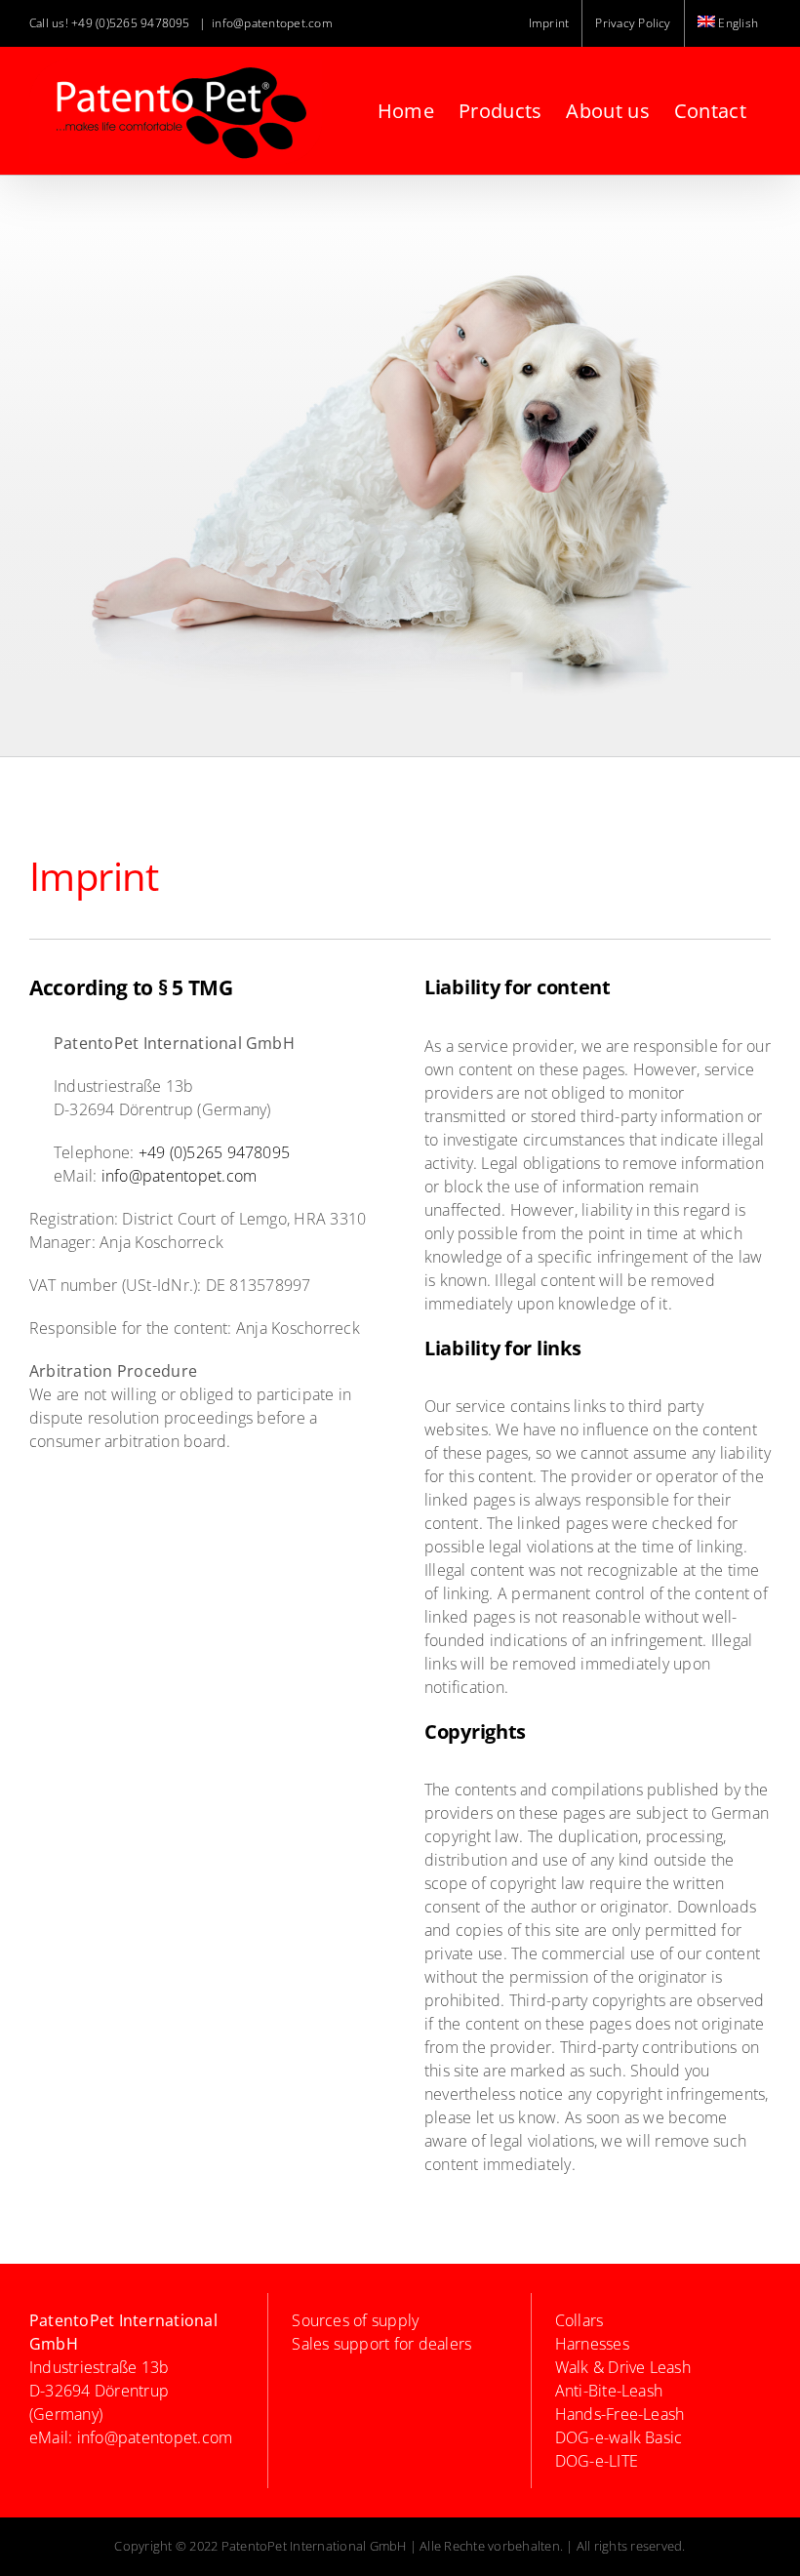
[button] (43, 2533)
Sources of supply (355, 2320)
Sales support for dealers (381, 2344)
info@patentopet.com (272, 23)
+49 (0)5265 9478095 (131, 23)
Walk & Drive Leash (623, 2367)
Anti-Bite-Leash (609, 2391)
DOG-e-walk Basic (619, 2437)
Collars (580, 2320)
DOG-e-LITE (597, 2461)
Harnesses (592, 2344)
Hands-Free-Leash (620, 2414)
